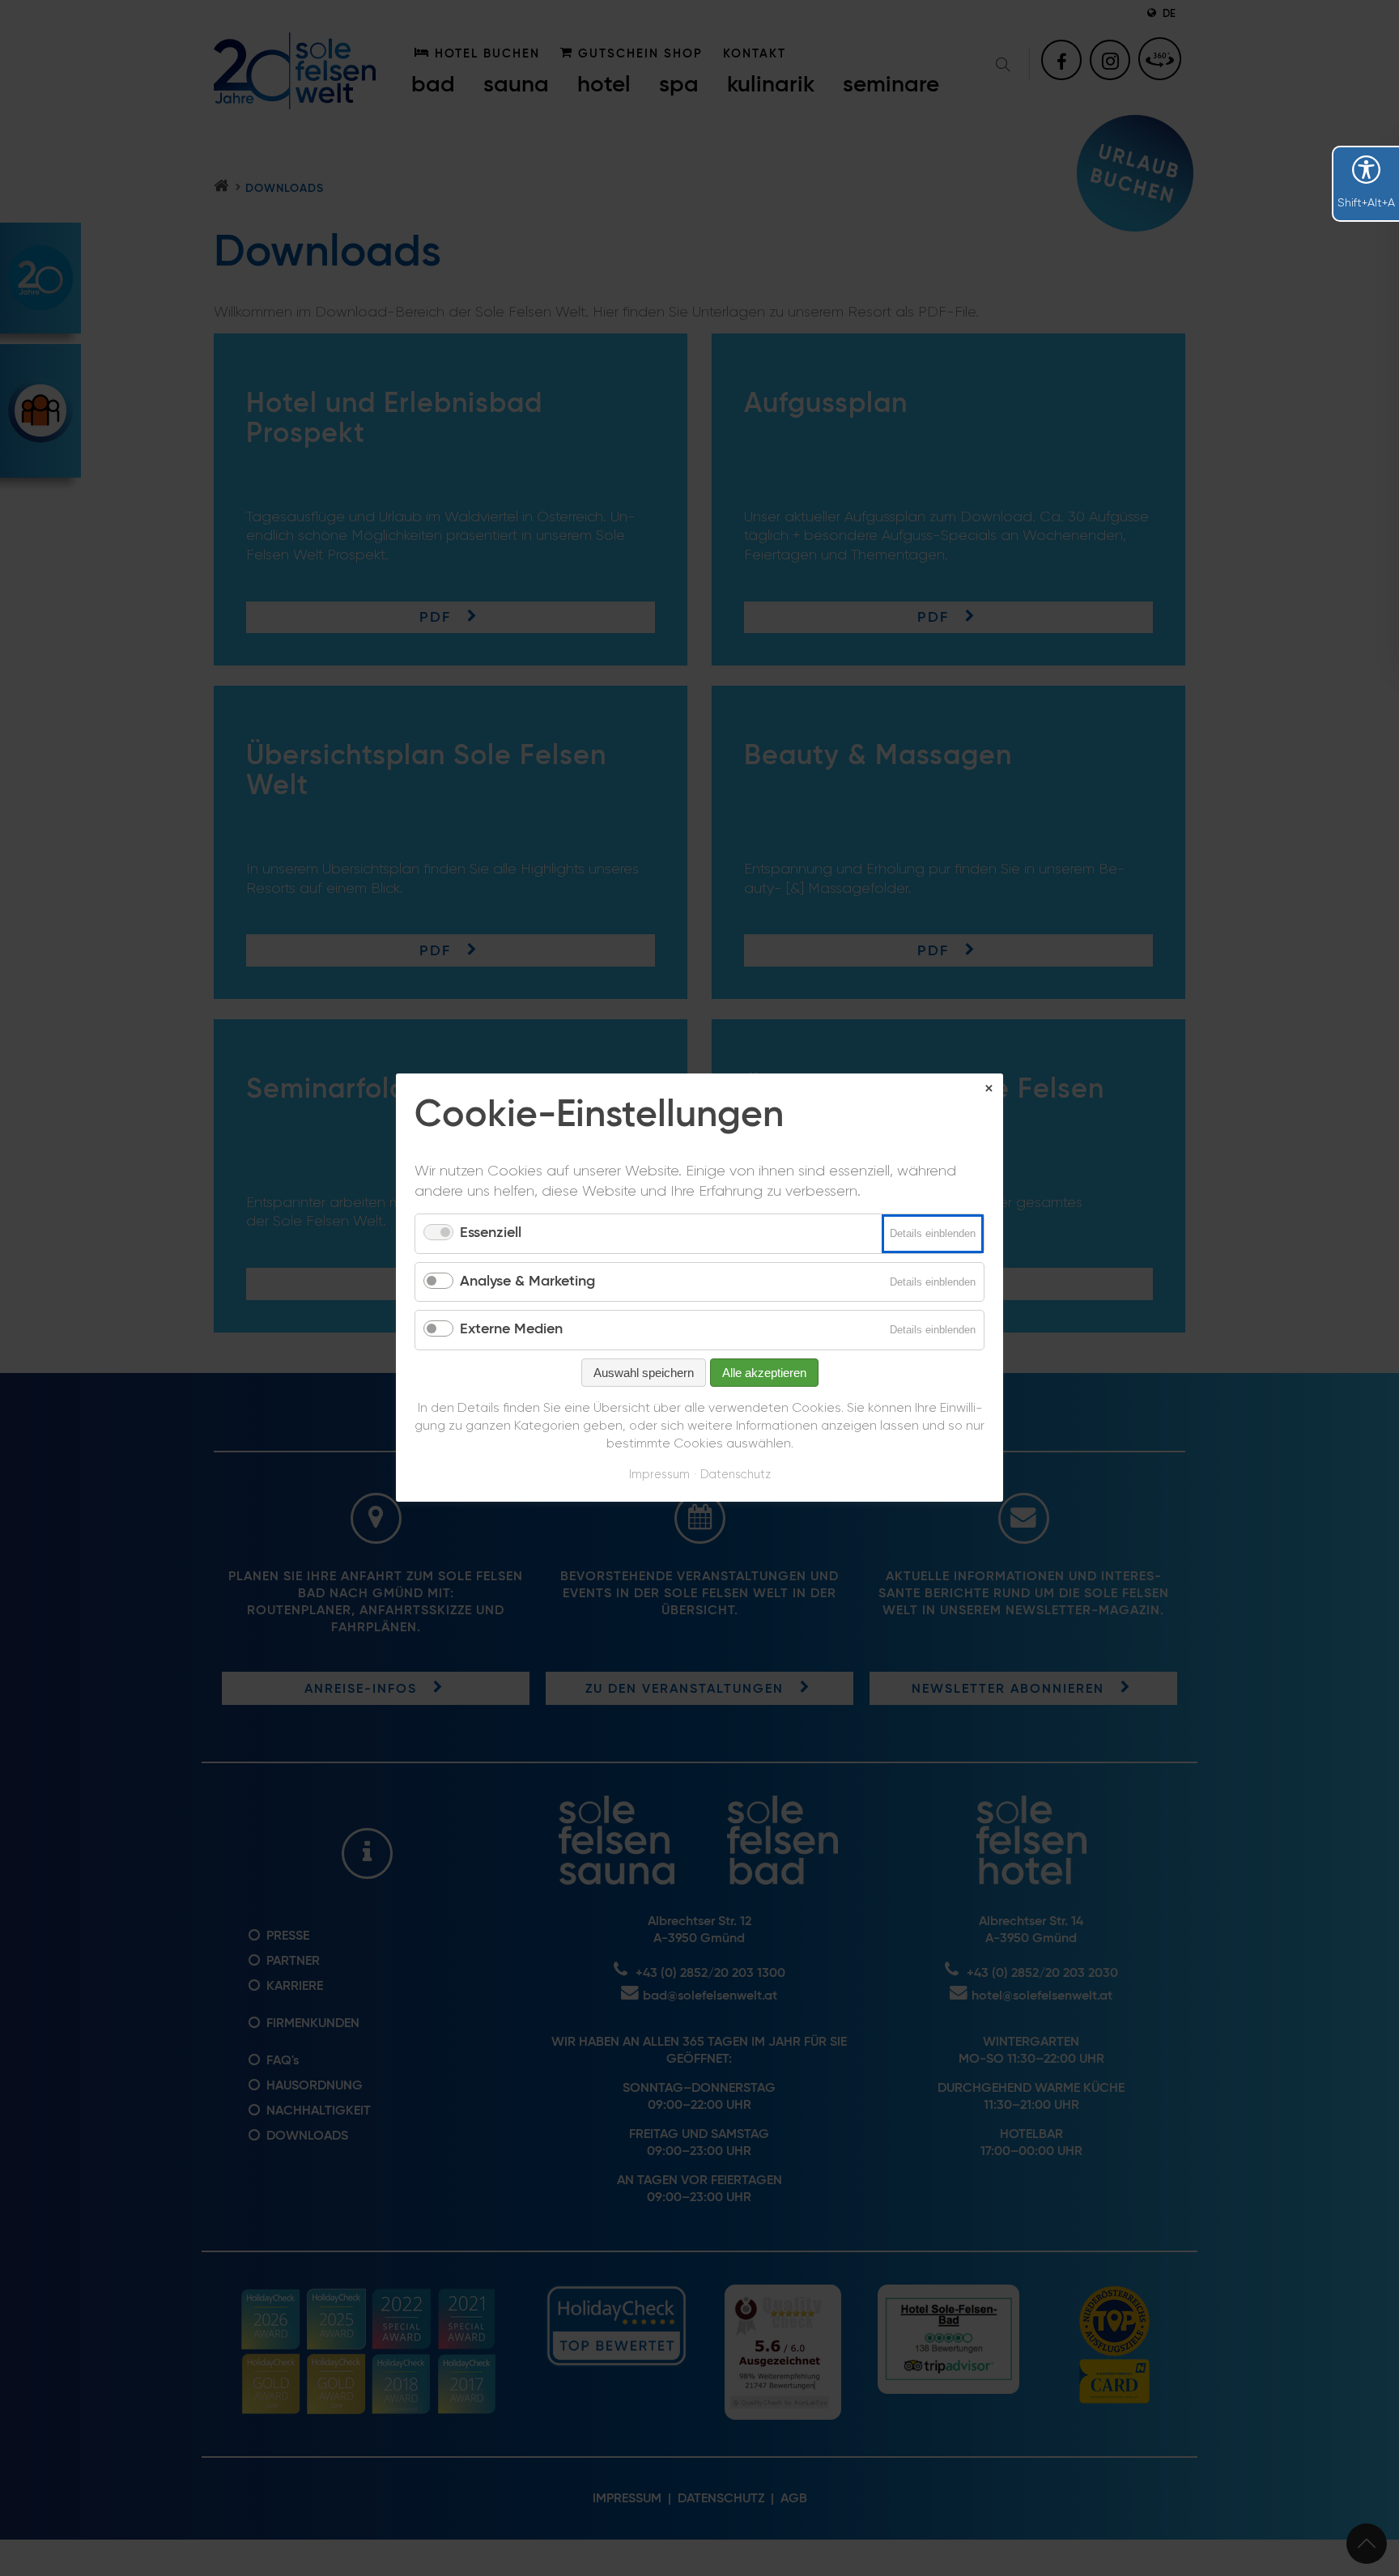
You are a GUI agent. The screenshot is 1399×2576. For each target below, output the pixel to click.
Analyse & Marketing (527, 1282)
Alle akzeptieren (764, 1373)
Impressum (659, 1475)
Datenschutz (736, 1475)
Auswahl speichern (644, 1373)
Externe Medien (511, 1330)
